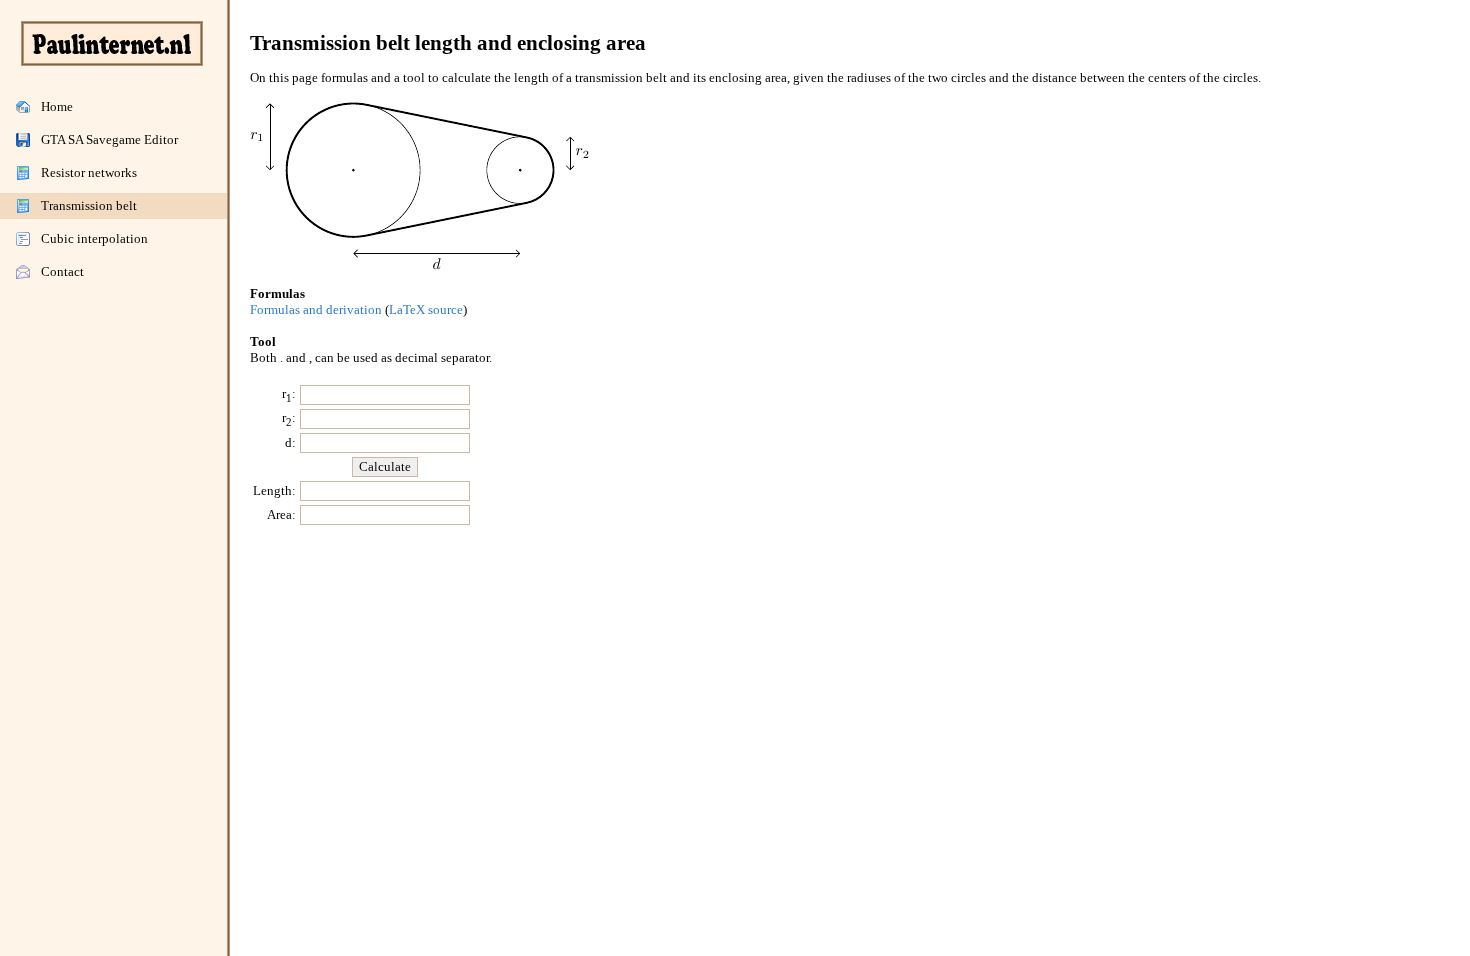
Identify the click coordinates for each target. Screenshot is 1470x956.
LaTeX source (426, 309)
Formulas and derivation (316, 309)
